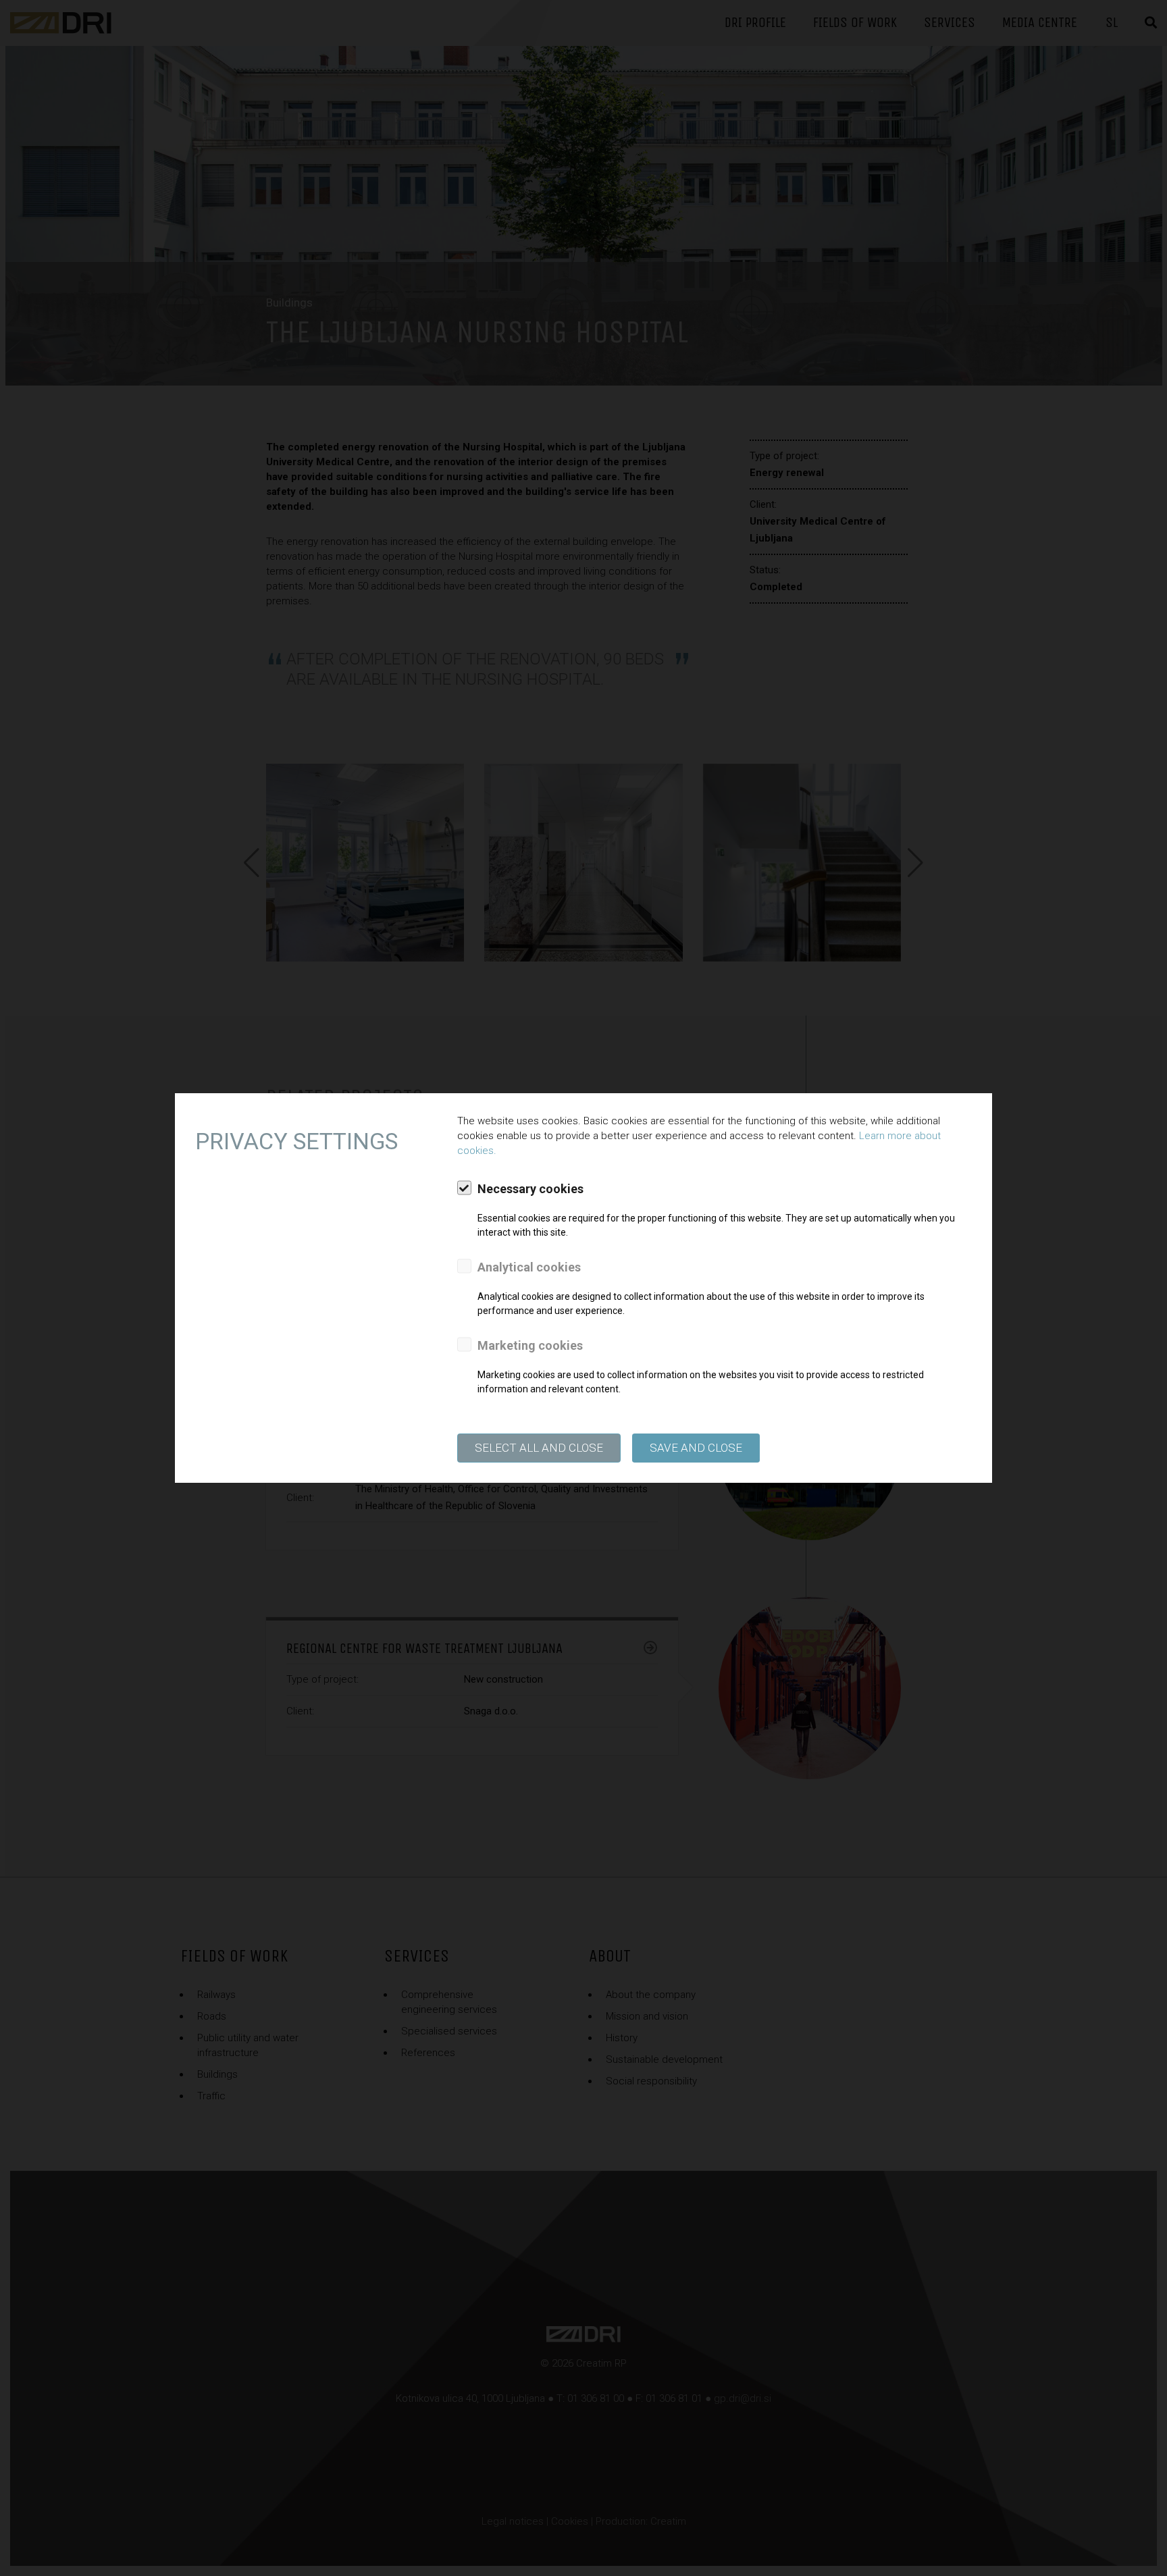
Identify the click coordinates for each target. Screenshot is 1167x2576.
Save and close (696, 1448)
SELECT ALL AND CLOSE (539, 1448)
